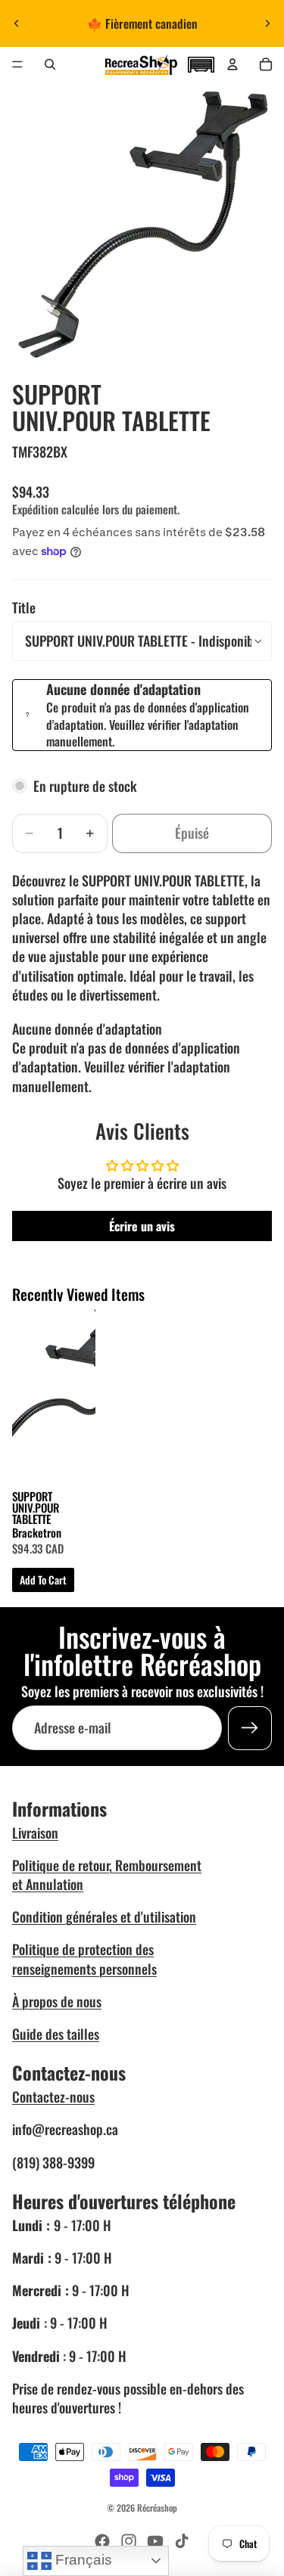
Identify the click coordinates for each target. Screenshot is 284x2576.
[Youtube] (155, 2541)
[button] (201, 63)
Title (24, 607)
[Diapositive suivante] (267, 23)
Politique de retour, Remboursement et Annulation (107, 1875)
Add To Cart (43, 1580)
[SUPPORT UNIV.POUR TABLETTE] (54, 1396)
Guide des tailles (56, 2034)
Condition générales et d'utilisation (104, 1916)
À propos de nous (57, 2001)
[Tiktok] (182, 2541)
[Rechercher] (50, 64)
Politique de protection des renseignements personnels (84, 1958)
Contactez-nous (53, 2096)
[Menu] (17, 64)
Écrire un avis (142, 1226)
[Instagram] (129, 2541)
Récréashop (157, 2508)
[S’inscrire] (250, 1728)
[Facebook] (102, 2541)
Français (82, 2560)
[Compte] (233, 64)
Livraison (35, 1833)
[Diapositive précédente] (17, 23)
